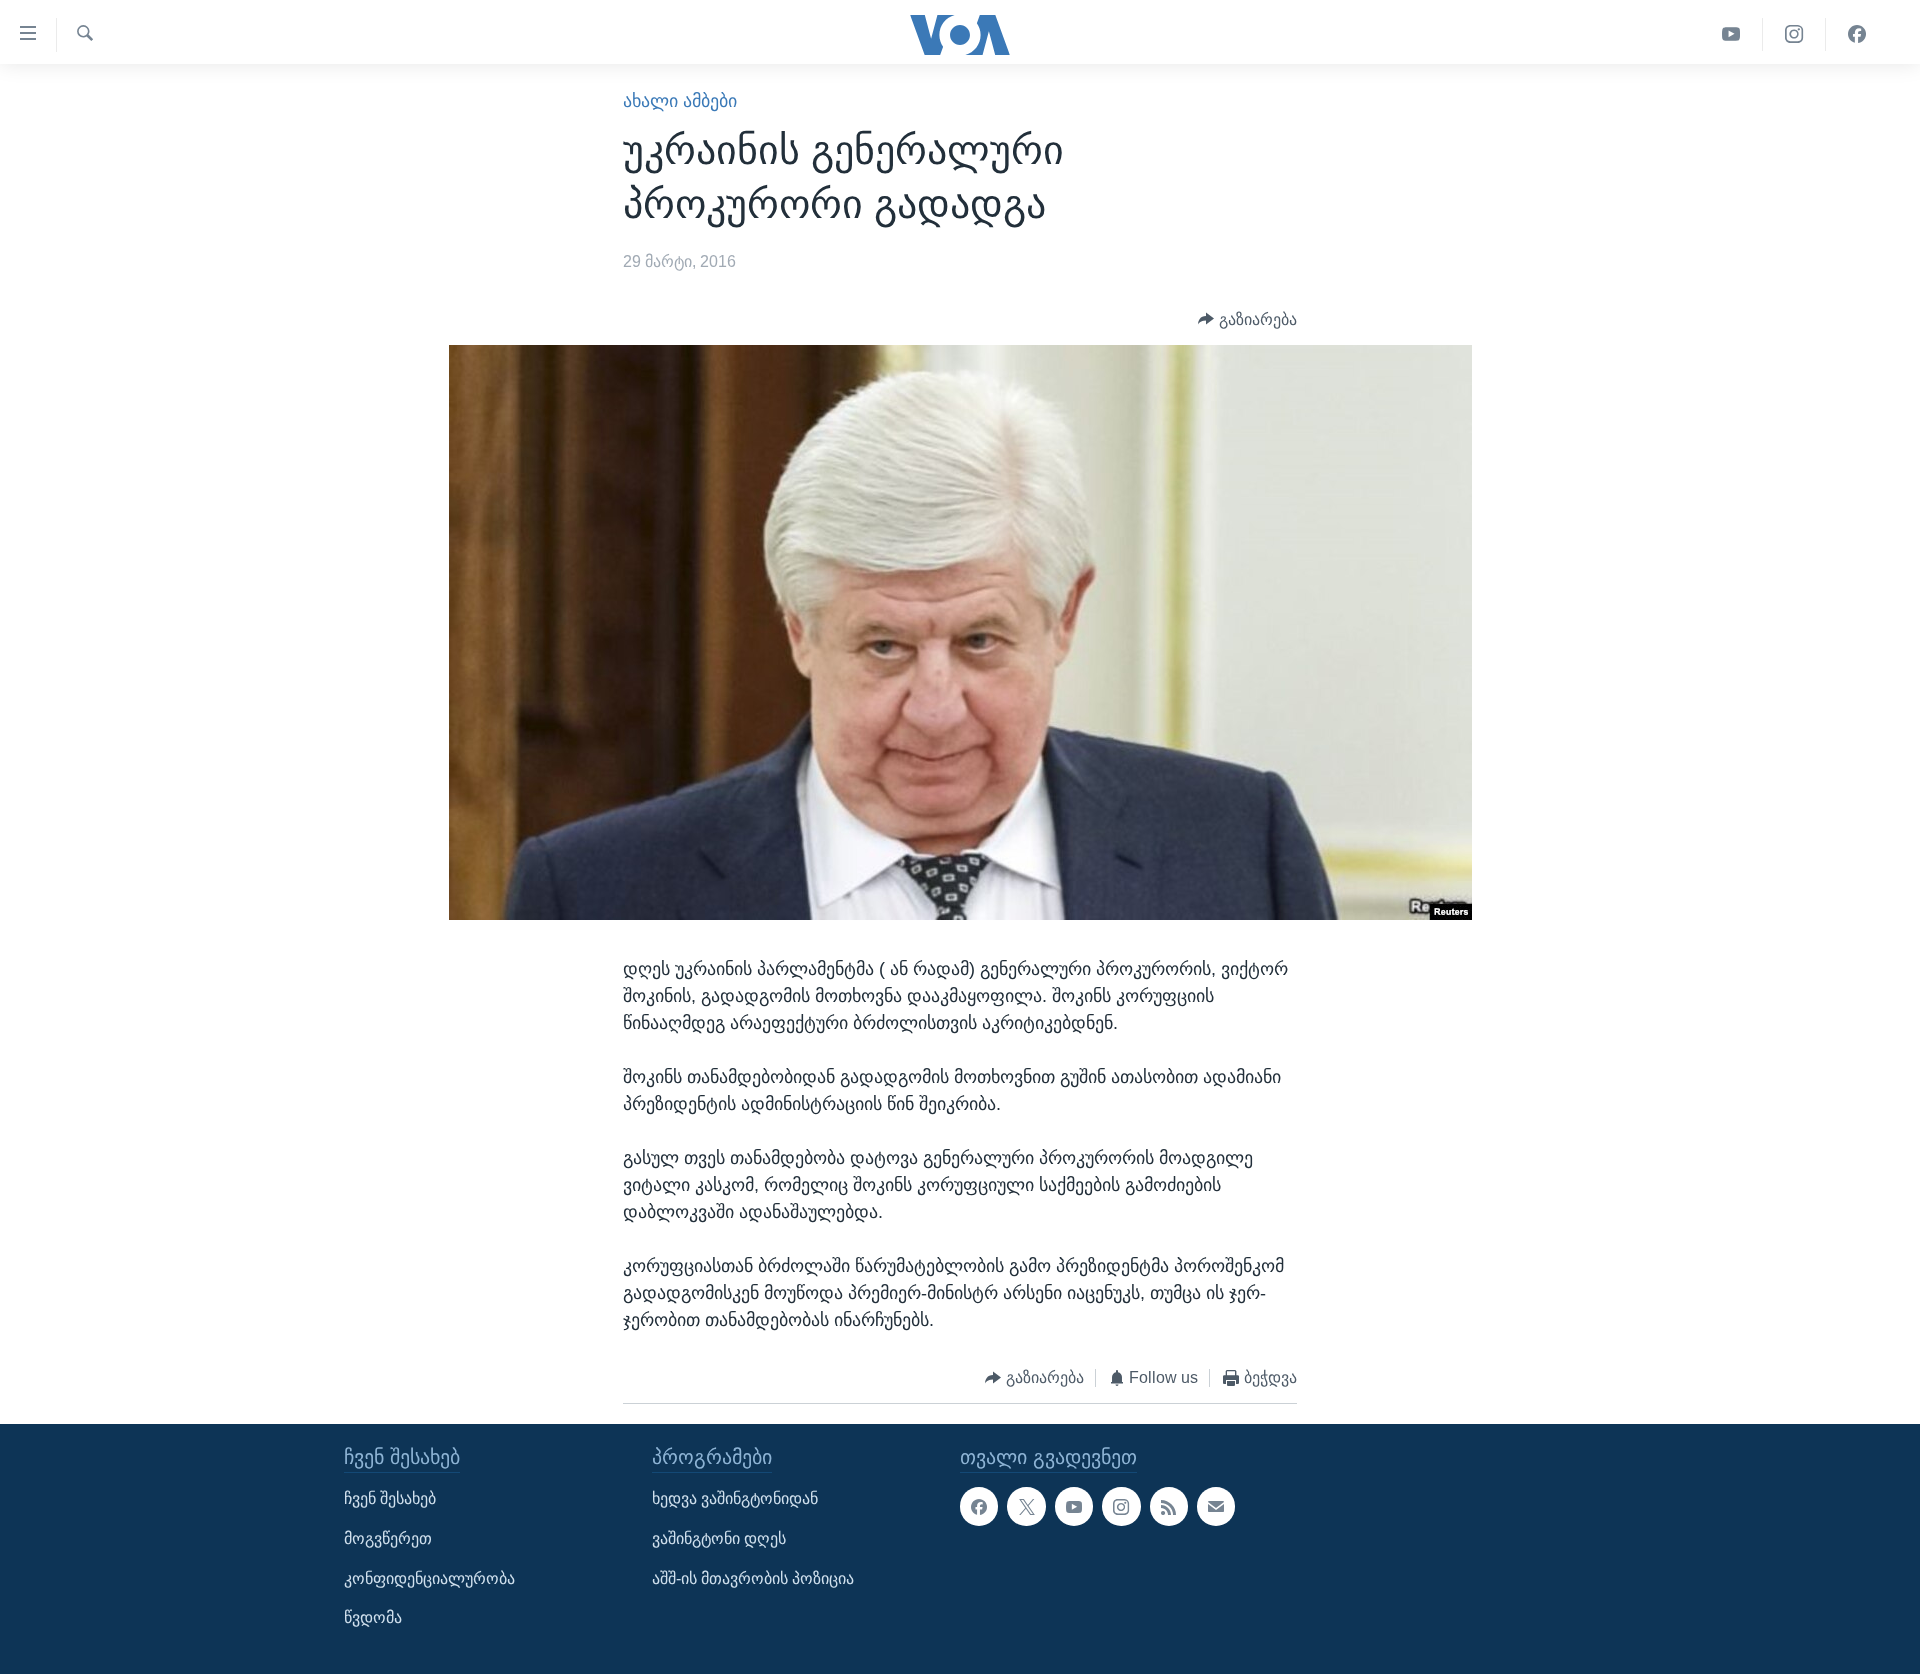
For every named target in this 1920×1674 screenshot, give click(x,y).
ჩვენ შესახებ (390, 1498)
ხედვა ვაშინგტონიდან (735, 1498)
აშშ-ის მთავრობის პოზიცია (753, 1577)
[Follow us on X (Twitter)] (1026, 1506)
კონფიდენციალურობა (429, 1577)
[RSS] (1169, 1506)
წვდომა (373, 1617)
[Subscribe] (1216, 1506)
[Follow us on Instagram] (1121, 1506)
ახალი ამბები (680, 101)
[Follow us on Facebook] (979, 1506)
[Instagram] (1794, 34)
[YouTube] (1731, 34)
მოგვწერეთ (388, 1538)
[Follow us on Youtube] (1074, 1506)
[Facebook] (1857, 34)
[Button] (1247, 319)
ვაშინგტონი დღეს (719, 1538)
